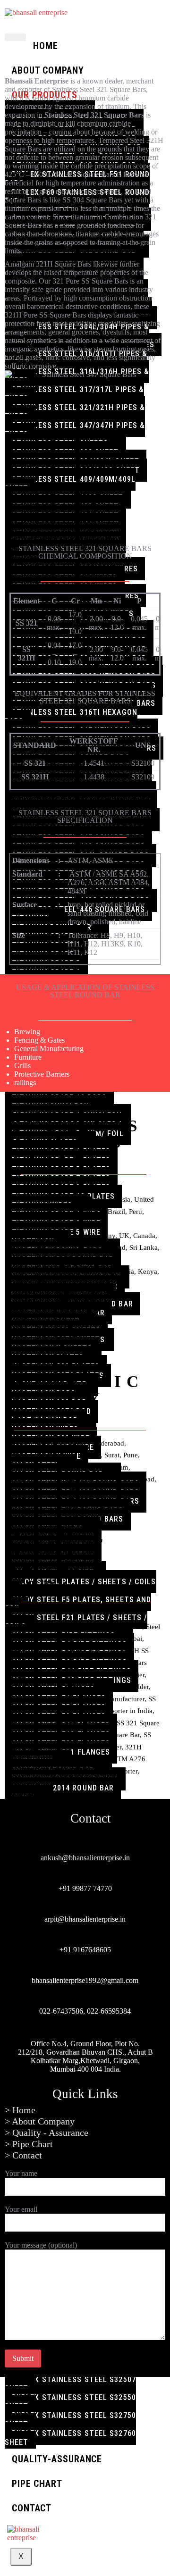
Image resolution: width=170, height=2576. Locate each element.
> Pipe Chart (29, 2144)
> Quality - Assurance (47, 2133)
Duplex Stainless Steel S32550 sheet (70, 2402)
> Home (20, 2110)
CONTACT (32, 2508)
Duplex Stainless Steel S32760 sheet (70, 2438)
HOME (46, 46)
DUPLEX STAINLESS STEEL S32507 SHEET (70, 2384)
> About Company (40, 2121)
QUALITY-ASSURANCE (57, 2459)
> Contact (23, 2155)
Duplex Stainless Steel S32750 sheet (70, 2420)
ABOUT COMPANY (48, 70)
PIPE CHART (37, 2484)
